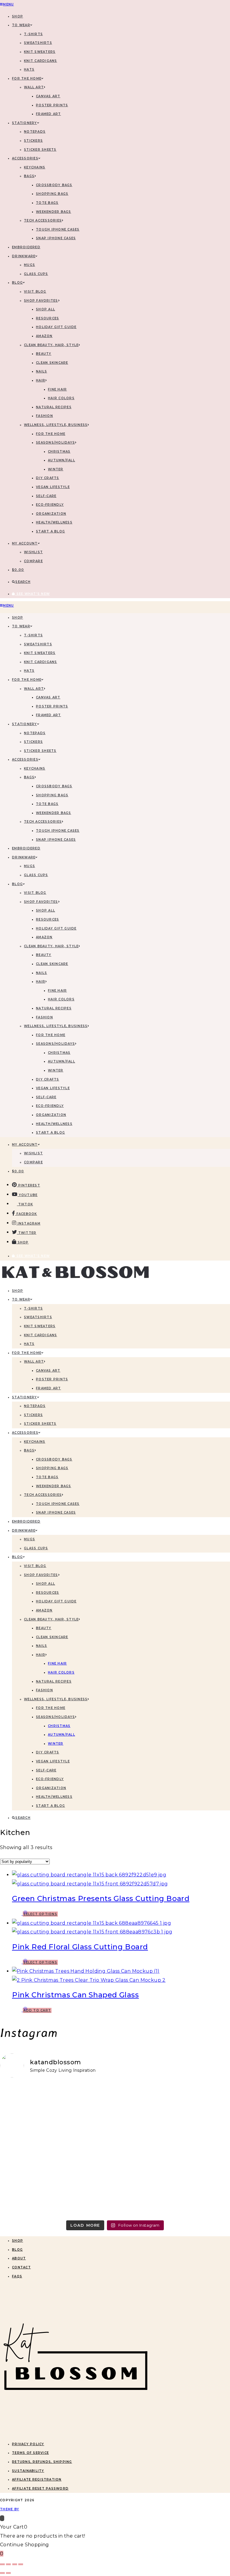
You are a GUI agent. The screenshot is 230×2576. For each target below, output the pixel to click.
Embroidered (26, 247)
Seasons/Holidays (55, 443)
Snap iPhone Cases (56, 238)
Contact (21, 2267)
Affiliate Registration (37, 2480)
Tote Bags (47, 203)
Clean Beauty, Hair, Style (51, 345)
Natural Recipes (54, 407)
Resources (47, 318)
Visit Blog (35, 292)
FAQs (17, 2276)
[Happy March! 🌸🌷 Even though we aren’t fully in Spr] (57, 2183)
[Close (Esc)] (21, 2564)
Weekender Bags (54, 212)
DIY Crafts (48, 478)
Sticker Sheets (40, 150)
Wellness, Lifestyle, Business (56, 425)
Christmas (59, 452)
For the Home (51, 434)
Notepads (35, 132)
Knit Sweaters (40, 52)
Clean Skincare (52, 363)
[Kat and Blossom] (75, 2432)
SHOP (18, 16)
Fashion (44, 416)
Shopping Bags (52, 194)
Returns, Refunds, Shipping (42, 2462)
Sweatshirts (38, 43)
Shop (18, 2241)
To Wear (21, 25)
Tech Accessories (43, 220)
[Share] (15, 2564)
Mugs (29, 265)
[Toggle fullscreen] (8, 2564)
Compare (33, 561)
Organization (51, 514)
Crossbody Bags (54, 185)
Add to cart (37, 2010)
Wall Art (34, 87)
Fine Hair (57, 389)
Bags (29, 176)
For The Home (27, 78)
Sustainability (28, 2471)
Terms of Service (30, 2453)
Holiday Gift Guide (56, 327)
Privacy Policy (28, 2444)
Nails (41, 371)
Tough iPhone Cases (58, 229)
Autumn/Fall (62, 460)
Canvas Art (48, 96)
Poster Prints (52, 105)
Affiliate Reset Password (40, 2489)
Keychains (35, 167)
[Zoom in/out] (2, 2564)
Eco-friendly (50, 505)
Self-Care (46, 496)
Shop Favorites (41, 301)
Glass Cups (36, 274)
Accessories (25, 158)
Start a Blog (50, 531)
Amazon (44, 336)
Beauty (44, 354)
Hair (41, 380)
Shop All (46, 309)
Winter (56, 469)
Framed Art (49, 114)
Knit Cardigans (41, 61)
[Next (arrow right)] (8, 2573)
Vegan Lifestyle (53, 487)
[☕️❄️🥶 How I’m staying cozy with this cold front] (173, 2183)
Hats (29, 69)
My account (25, 543)
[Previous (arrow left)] (2, 2573)
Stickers (33, 141)
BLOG (17, 283)
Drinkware (24, 256)
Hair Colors (61, 398)
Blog (17, 2250)
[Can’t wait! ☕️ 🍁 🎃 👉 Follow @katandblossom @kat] (173, 2117)
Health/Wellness (54, 522)
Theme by (10, 2509)
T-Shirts (33, 34)
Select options (40, 1914)
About (19, 2258)
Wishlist (33, 552)
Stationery (25, 123)
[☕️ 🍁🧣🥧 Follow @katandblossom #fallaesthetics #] (57, 2117)
